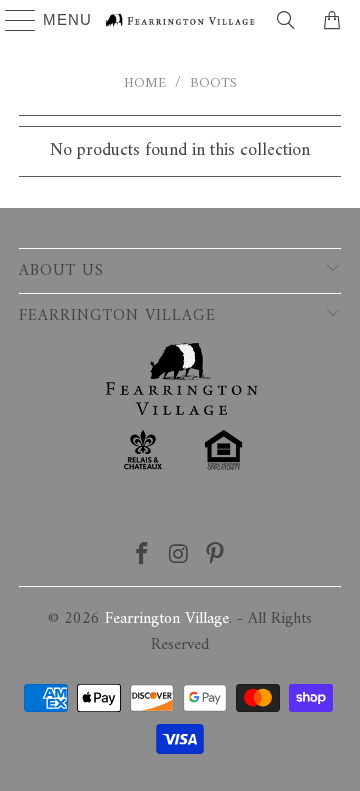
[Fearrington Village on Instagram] (179, 557)
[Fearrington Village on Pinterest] (216, 557)
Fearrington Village (167, 619)
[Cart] (335, 20)
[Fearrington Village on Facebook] (142, 557)
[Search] (286, 20)
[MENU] (11, 20)
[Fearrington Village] (180, 20)
